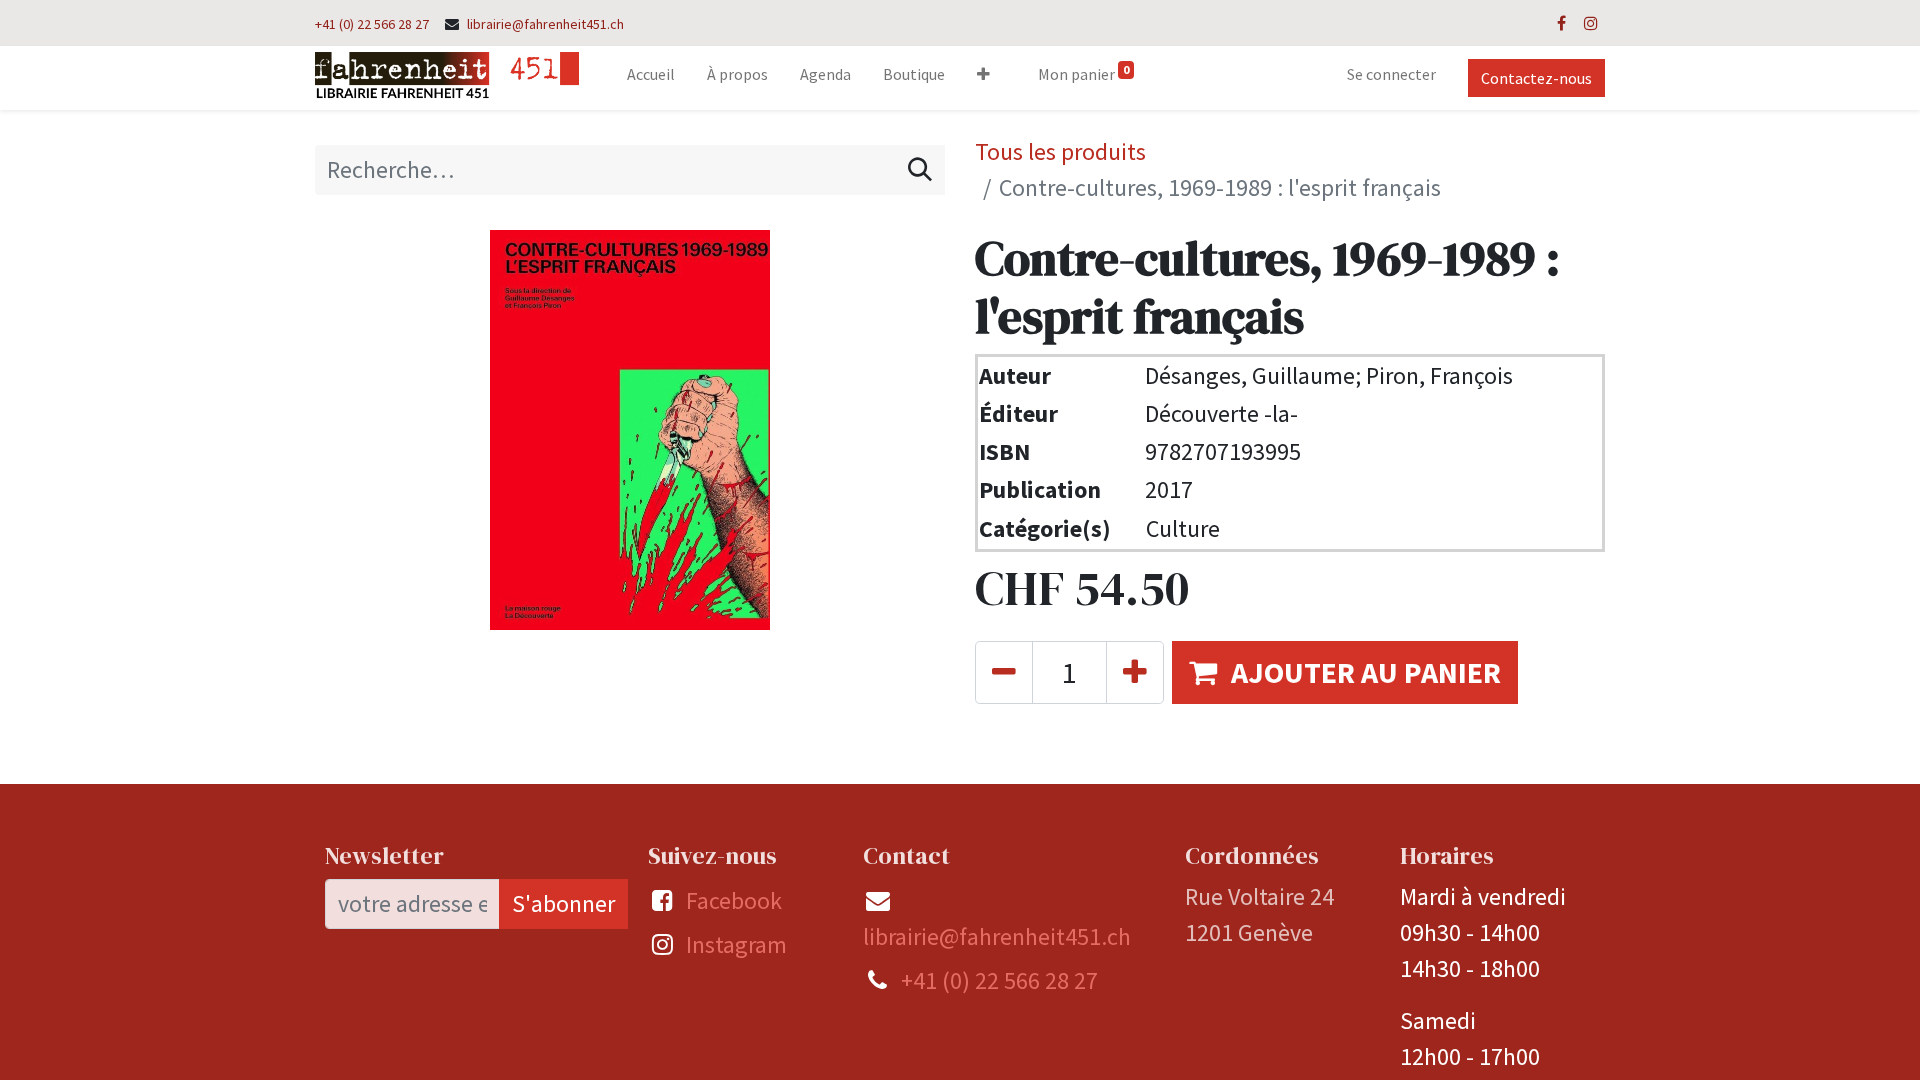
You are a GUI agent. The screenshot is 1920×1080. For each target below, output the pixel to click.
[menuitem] (651, 78)
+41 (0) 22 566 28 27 (372, 24)
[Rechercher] (920, 170)
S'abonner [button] (563, 903)
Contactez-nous (1536, 78)
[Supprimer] (1004, 672)
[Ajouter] (1135, 672)
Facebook (734, 900)
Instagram (736, 944)
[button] (983, 78)
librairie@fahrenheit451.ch (545, 24)
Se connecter (1391, 74)
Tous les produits (1060, 151)
